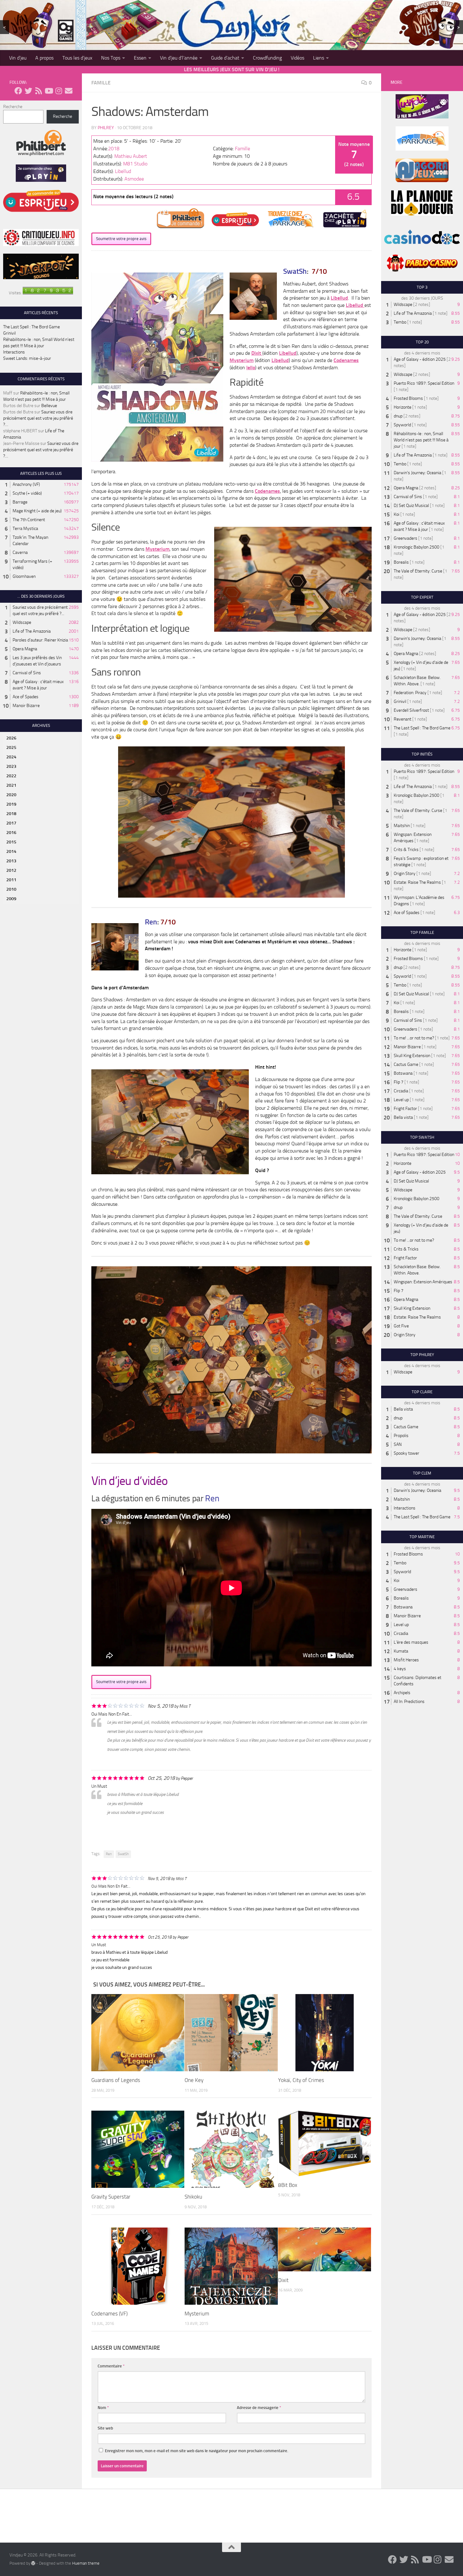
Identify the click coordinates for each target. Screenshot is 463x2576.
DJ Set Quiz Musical (411, 506)
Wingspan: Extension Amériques (423, 1282)
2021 (11, 785)
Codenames (346, 360)
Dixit (257, 353)
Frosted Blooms (408, 398)
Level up (401, 1100)
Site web (105, 2428)
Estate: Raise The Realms (417, 882)
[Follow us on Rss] (38, 91)
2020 (11, 795)
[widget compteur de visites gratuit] (48, 293)
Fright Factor (405, 1109)
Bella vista (403, 1117)
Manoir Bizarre (26, 706)
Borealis (401, 562)
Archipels (402, 1693)
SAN (398, 1444)
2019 (11, 804)
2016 (11, 833)
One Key (194, 2080)
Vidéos (297, 58)
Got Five (401, 1326)
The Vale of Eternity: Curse (418, 571)
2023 (11, 766)
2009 (11, 899)
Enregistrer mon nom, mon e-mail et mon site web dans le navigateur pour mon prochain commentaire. (197, 2451)
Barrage (20, 502)
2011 (11, 880)
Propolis (401, 1436)
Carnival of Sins (27, 673)
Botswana (403, 1073)
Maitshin (402, 826)
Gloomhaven (24, 576)
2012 (11, 870)
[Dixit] (325, 2249)
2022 (11, 776)
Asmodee (134, 179)
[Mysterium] (231, 2266)
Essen (140, 58)
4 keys (400, 1669)
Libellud (123, 171)
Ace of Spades (26, 697)
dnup (398, 416)
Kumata (401, 1651)
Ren (109, 1854)
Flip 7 (399, 1082)
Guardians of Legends (116, 2080)
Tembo (400, 322)
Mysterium (242, 360)
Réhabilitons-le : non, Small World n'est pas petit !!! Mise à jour (421, 440)
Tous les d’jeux (77, 58)
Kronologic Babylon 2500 (417, 547)
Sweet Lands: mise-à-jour (27, 358)
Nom (103, 2408)
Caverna (20, 552)
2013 (11, 861)
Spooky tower (406, 1453)
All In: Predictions (409, 1702)
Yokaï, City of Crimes (301, 2080)
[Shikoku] (231, 2149)
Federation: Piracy (410, 693)
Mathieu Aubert (131, 156)
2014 (11, 851)
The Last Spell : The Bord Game (31, 327)
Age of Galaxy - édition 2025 (420, 359)
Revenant (403, 719)
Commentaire (111, 2366)
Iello (251, 368)
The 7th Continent (29, 520)
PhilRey (106, 128)
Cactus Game (406, 1064)
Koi (397, 514)
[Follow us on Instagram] (59, 91)
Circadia (401, 1091)
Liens (319, 58)
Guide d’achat (225, 58)
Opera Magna (25, 649)
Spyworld (402, 425)
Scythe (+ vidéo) (27, 493)
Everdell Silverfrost (411, 710)
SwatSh (123, 1854)
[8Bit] (325, 2143)
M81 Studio (135, 164)
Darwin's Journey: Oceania (417, 473)
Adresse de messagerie (259, 2408)
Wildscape (22, 622)
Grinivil (9, 333)
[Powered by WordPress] (33, 2563)
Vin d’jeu (18, 58)
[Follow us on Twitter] (28, 91)
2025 (11, 747)
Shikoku (193, 2197)
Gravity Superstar (111, 2197)
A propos (44, 58)
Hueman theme (86, 2563)
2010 (11, 889)
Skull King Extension (412, 1056)
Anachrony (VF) (26, 484)
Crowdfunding (267, 58)
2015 (11, 842)
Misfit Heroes (406, 1660)
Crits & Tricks (406, 850)
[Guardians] (138, 2033)
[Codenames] (138, 2266)
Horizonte (403, 407)
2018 (114, 149)
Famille (101, 83)
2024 (11, 757)
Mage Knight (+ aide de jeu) (37, 511)
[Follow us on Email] (69, 91)
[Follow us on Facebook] (18, 91)
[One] (231, 2033)
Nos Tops (111, 58)
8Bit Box (288, 2185)
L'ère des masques (411, 1642)
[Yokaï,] (325, 2033)
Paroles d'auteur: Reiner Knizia (40, 640)
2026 (11, 738)
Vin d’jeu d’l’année (179, 58)
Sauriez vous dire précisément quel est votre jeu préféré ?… (38, 418)
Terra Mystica (25, 529)
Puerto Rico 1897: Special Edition (424, 383)
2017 (11, 823)
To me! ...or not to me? (414, 1038)
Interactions (14, 352)
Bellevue (49, 406)
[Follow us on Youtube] (49, 91)
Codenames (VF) (109, 2314)
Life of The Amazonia (32, 631)
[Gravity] (138, 2149)
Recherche (13, 107)
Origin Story (405, 874)
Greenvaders (406, 538)
